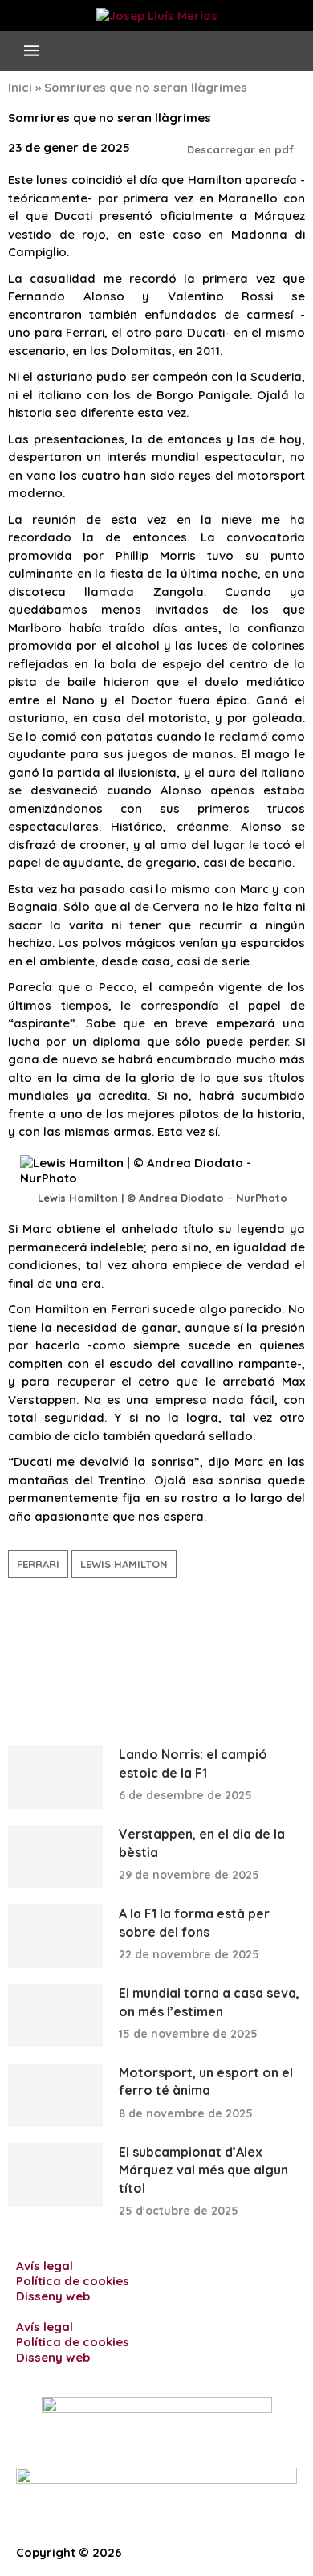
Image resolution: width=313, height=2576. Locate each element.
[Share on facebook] (15, 1663)
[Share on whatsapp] (104, 1663)
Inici (20, 87)
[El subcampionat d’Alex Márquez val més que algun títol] (55, 2175)
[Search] (288, 51)
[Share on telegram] (51, 1663)
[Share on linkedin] (68, 1663)
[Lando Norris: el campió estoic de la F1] (55, 1777)
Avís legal (45, 2266)
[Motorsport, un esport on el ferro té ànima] (55, 2095)
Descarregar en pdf (242, 149)
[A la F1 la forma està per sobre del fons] (55, 1936)
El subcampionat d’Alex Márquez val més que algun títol (203, 2170)
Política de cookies (73, 2281)
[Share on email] (121, 1663)
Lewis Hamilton (124, 1564)
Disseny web (53, 2296)
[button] (156, 2311)
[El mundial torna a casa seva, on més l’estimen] (55, 2016)
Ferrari (38, 1564)
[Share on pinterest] (86, 1663)
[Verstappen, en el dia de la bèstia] (55, 1857)
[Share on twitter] (33, 1663)
